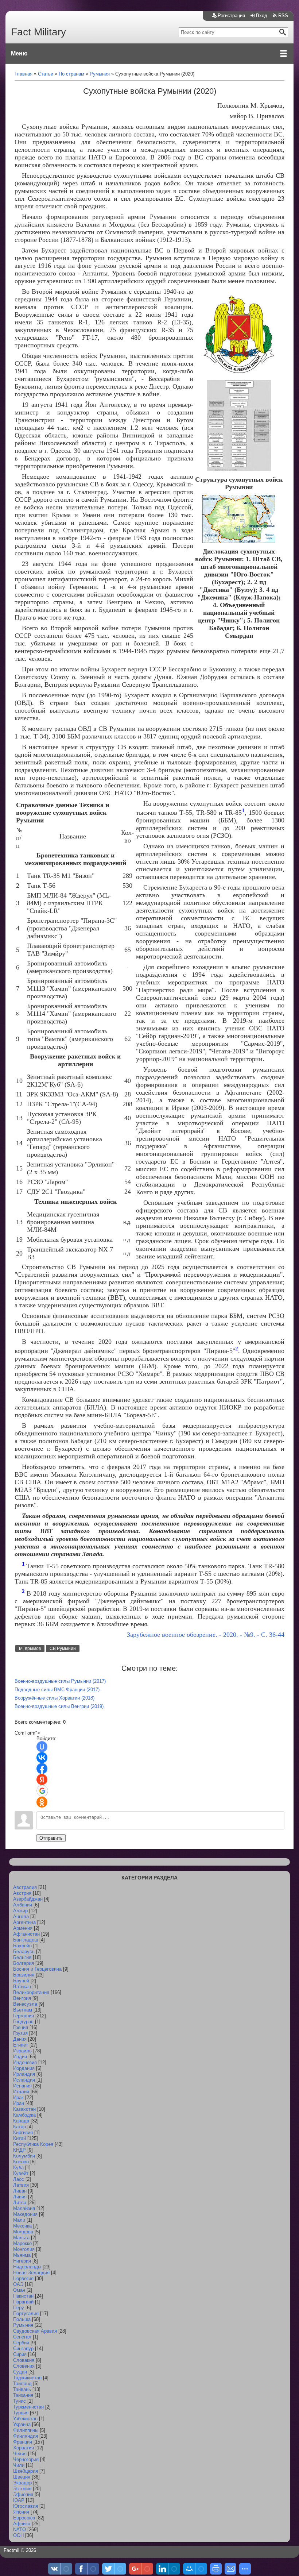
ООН (18, 2535)
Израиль (22, 2051)
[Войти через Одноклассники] (42, 1802)
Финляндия (26, 2436)
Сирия (20, 2354)
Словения (24, 2366)
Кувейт (21, 2173)
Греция (21, 2027)
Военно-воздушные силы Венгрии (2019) (59, 1706)
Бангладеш (26, 1940)
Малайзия (24, 2208)
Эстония (22, 2489)
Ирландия (24, 2074)
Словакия (24, 2360)
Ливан (20, 2191)
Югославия (26, 2506)
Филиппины (26, 2430)
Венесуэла (25, 2004)
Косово (21, 2162)
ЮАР (19, 2500)
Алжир (20, 1911)
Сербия (21, 2343)
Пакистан (23, 2296)
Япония (21, 2512)
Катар (20, 2127)
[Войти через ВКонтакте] (42, 1758)
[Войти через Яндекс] (42, 1779)
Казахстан (24, 2109)
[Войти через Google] (42, 1791)
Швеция (22, 2477)
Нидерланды (27, 2267)
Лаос (19, 2179)
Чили (19, 2465)
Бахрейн (22, 1946)
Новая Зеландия (31, 2273)
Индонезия (25, 2062)
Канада (21, 2121)
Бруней (21, 1981)
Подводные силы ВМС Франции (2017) (57, 1690)
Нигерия (22, 2261)
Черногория (26, 2459)
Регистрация (231, 16)
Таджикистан (27, 2378)
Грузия (20, 2033)
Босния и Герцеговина (37, 1969)
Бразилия (24, 1975)
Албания (23, 1905)
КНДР (20, 2150)
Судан (20, 2372)
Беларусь (24, 1952)
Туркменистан (28, 2407)
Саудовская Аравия (35, 2331)
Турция (21, 2413)
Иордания (24, 2068)
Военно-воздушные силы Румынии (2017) (60, 1681)
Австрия (22, 1893)
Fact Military (38, 32)
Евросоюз (24, 2518)
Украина (22, 2424)
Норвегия (23, 2278)
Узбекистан (25, 2419)
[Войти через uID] (42, 1747)
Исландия (24, 2080)
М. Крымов (30, 1648)
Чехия (20, 2454)
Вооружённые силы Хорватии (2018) (55, 1698)
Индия (20, 2057)
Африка (22, 2524)
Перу (19, 2308)
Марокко (22, 2243)
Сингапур (23, 2349)
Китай (20, 2138)
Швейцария (26, 2471)
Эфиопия (23, 2494)
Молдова (23, 2232)
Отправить (51, 1838)
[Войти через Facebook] (42, 1769)
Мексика (22, 2226)
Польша (22, 2319)
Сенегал (22, 2337)
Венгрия (22, 1998)
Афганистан (26, 1934)
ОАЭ (18, 2284)
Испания (22, 2086)
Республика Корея (33, 2144)
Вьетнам (23, 2010)
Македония (25, 2214)
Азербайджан (28, 1899)
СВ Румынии (63, 1648)
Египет (21, 2045)
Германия (24, 2016)
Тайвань (22, 2389)
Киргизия (23, 2132)
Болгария (24, 1963)
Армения (23, 1928)
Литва (20, 2203)
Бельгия (22, 1957)
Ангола (21, 1916)
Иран (19, 2103)
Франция (23, 2442)
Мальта (21, 2238)
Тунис (20, 2401)
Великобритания (31, 1992)
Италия (21, 2092)
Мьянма (22, 2255)
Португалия (26, 2313)
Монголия (24, 2249)
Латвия (21, 2185)
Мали (19, 2220)
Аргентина (24, 1922)
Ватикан (22, 1987)
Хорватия (24, 2448)
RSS (283, 16)
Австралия (25, 1887)
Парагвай (23, 2302)
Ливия (20, 2197)
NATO (20, 2529)
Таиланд (22, 2384)
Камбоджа (24, 2115)
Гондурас (23, 2022)
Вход (262, 16)
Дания (20, 2039)
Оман (19, 2290)
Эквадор (22, 2483)
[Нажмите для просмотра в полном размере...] (239, 373)
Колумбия (24, 2156)
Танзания (23, 2395)
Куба (18, 2168)
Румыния (23, 2325)
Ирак (18, 2097)
